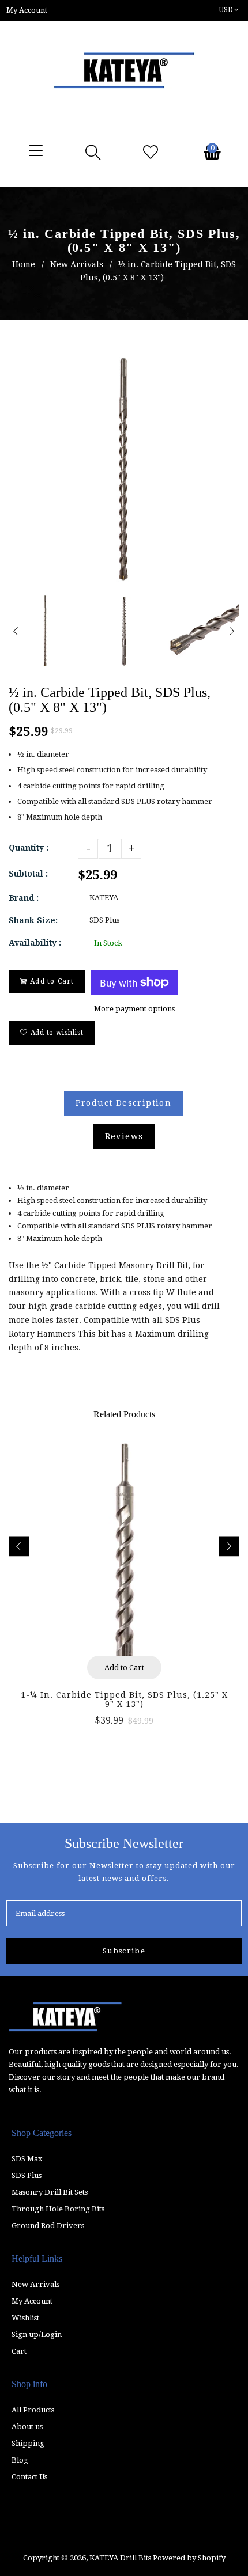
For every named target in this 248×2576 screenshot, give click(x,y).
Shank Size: (33, 920)
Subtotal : (28, 874)
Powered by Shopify (189, 2558)
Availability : (35, 943)
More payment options (134, 1009)
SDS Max (27, 2159)
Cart (19, 2351)
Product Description (124, 1103)
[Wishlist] (151, 153)
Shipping (28, 2443)
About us (27, 2427)
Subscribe (124, 1951)
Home (24, 264)
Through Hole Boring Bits (58, 2209)
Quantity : (29, 848)
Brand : (24, 898)
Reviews (124, 1136)
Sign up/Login (37, 2334)
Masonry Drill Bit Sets (50, 2192)
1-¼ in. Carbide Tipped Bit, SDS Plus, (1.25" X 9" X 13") (124, 1699)
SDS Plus (27, 2175)
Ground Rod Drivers (48, 2226)
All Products (33, 2410)
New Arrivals (77, 264)
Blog (20, 2460)
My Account (32, 2301)
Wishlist (25, 2318)
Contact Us (29, 2477)
